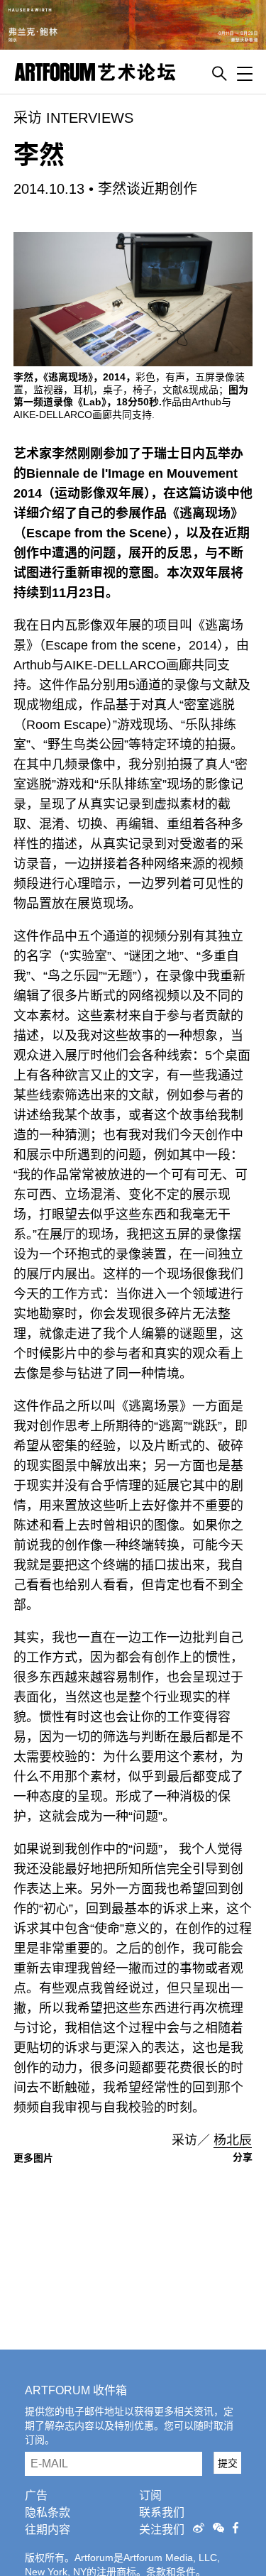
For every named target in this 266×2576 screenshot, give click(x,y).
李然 (39, 155)
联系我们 (162, 2512)
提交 (228, 2463)
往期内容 (48, 2530)
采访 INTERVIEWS (73, 118)
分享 (243, 2157)
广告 (36, 2495)
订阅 (150, 2495)
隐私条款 (48, 2512)
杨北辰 (233, 2140)
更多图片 (33, 2158)
